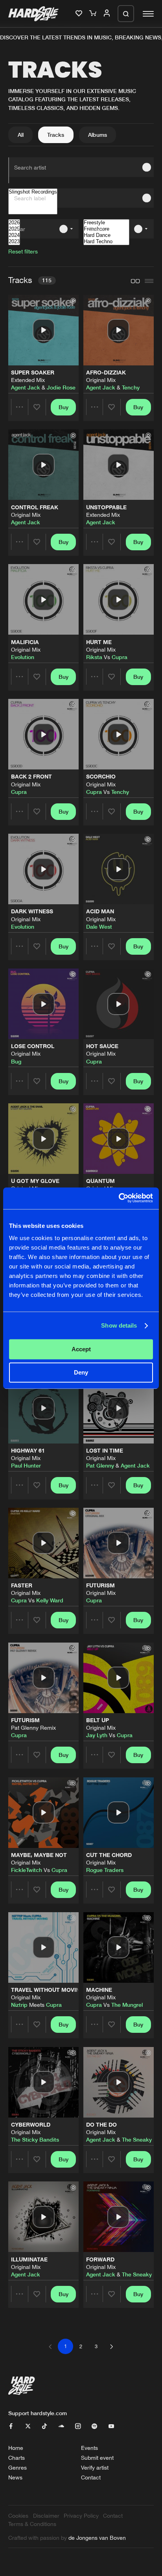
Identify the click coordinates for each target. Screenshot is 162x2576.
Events (89, 2448)
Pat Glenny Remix (33, 1728)
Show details (119, 1325)
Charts (17, 2458)
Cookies (18, 2515)
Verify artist (95, 2467)
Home (16, 2448)
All (21, 135)
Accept (81, 1349)
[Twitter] (28, 2426)
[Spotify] (94, 2426)
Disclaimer (46, 2515)
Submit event (97, 2458)
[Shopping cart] (94, 14)
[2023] (14, 242)
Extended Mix (28, 380)
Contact (91, 2477)
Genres (17, 2467)
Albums (98, 135)
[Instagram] (78, 2426)
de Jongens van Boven (97, 2538)
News (15, 2477)
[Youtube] (111, 2426)
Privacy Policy (81, 2515)
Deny (81, 1372)
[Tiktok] (44, 2426)
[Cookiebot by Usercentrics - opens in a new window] (119, 1198)
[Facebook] (11, 2426)
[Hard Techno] (106, 242)
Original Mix (101, 380)
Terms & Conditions (32, 2524)
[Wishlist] (80, 14)
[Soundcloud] (61, 2426)
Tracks (56, 135)
